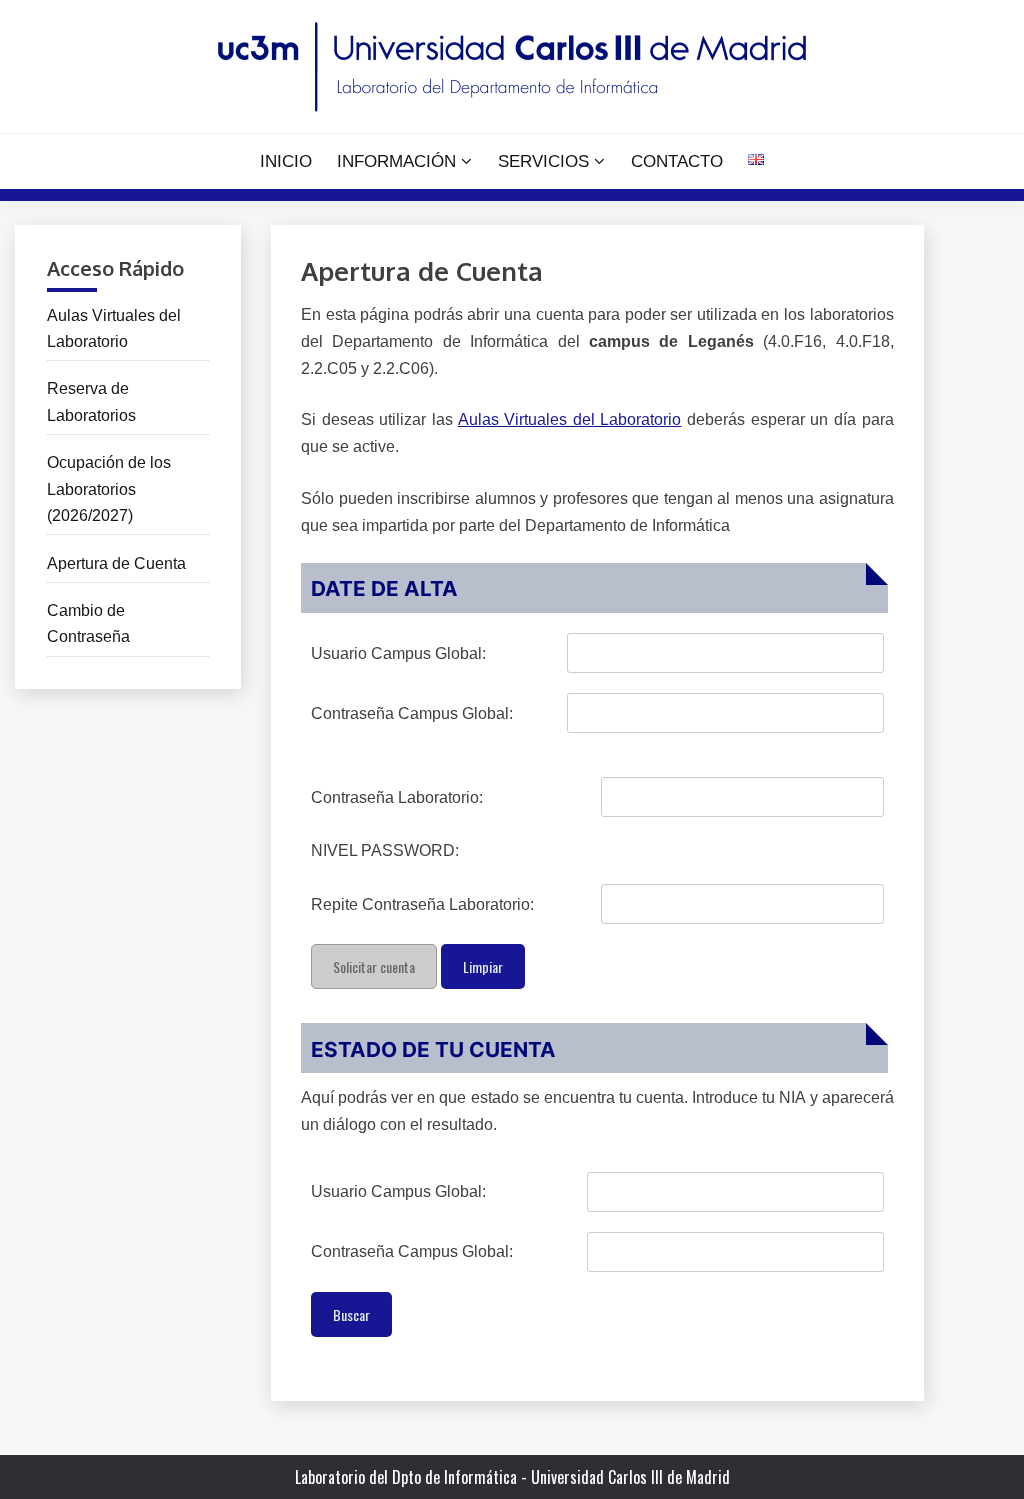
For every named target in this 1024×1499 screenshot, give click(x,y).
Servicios (543, 161)
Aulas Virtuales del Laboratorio (570, 419)
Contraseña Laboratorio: (397, 797)
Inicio (286, 161)
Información (396, 161)
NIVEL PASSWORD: (385, 850)
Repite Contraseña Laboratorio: (422, 904)
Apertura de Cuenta (116, 563)
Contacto (677, 161)
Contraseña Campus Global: (412, 713)
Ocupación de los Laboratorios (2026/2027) (109, 489)
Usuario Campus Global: (398, 653)
